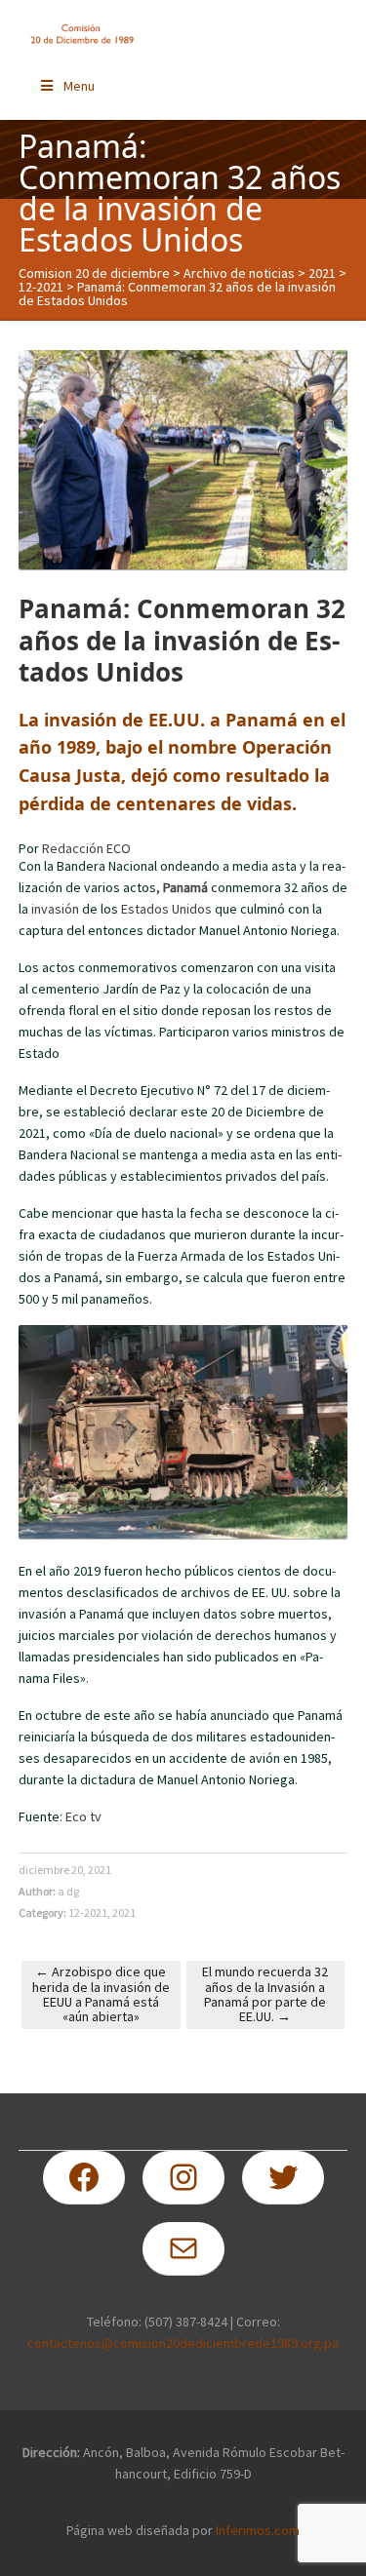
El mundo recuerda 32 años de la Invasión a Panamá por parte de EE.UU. (265, 1994)
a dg (68, 1891)
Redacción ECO (86, 848)
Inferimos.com (258, 2530)
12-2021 (41, 287)
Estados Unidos (166, 909)
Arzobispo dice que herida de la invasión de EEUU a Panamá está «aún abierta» (101, 1994)
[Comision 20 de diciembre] (82, 34)
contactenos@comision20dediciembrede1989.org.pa (183, 2343)
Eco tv (83, 1816)
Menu (79, 86)
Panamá (185, 887)
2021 (322, 273)
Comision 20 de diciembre (94, 273)
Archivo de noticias (239, 273)
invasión (55, 909)
